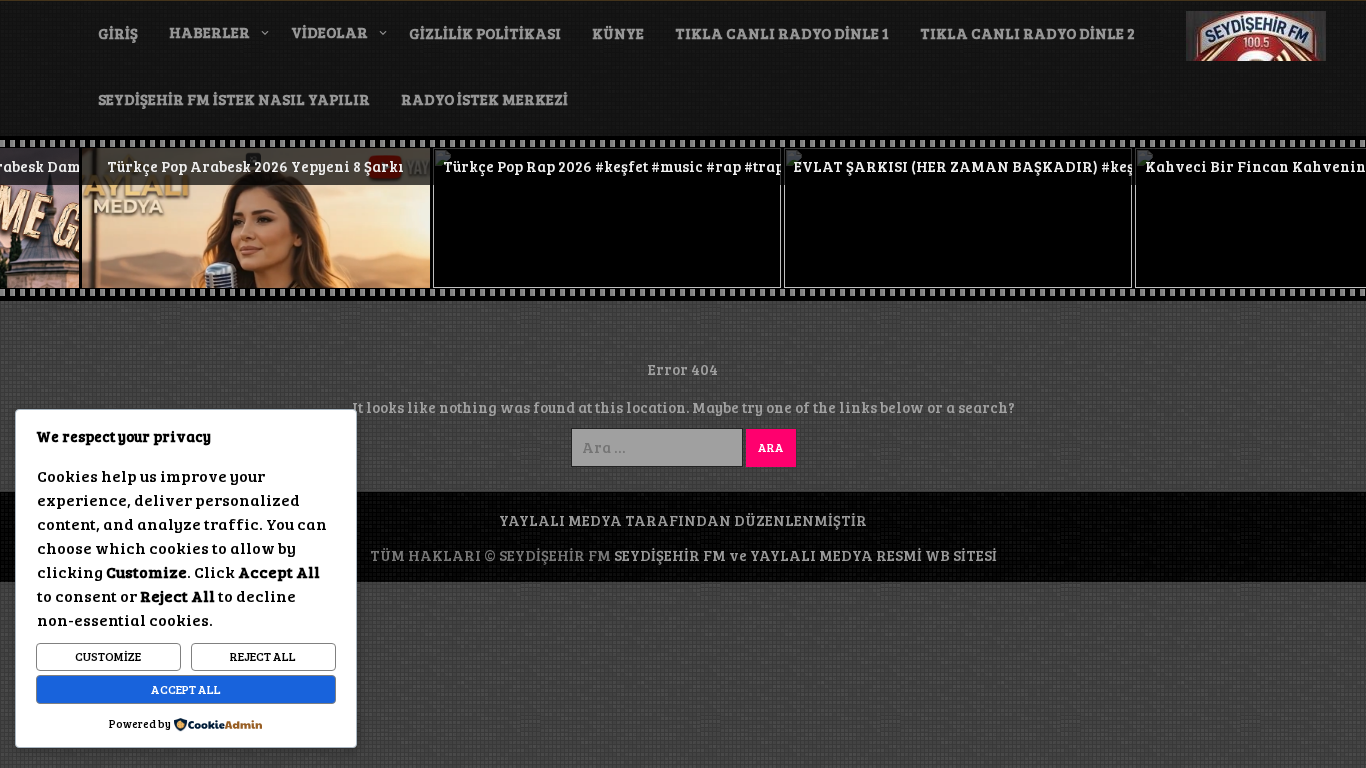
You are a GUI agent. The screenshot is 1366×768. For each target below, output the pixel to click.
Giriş (118, 33)
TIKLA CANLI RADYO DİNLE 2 (1027, 33)
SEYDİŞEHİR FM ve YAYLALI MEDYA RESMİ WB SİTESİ (805, 555)
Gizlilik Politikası (485, 33)
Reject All (263, 656)
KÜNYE (618, 33)
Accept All (186, 689)
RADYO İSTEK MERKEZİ (484, 99)
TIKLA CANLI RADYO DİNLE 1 (782, 33)
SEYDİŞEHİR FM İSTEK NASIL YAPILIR (234, 99)
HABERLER (209, 32)
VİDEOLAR (329, 32)
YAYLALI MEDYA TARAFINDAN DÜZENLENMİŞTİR (683, 520)
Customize (108, 656)
